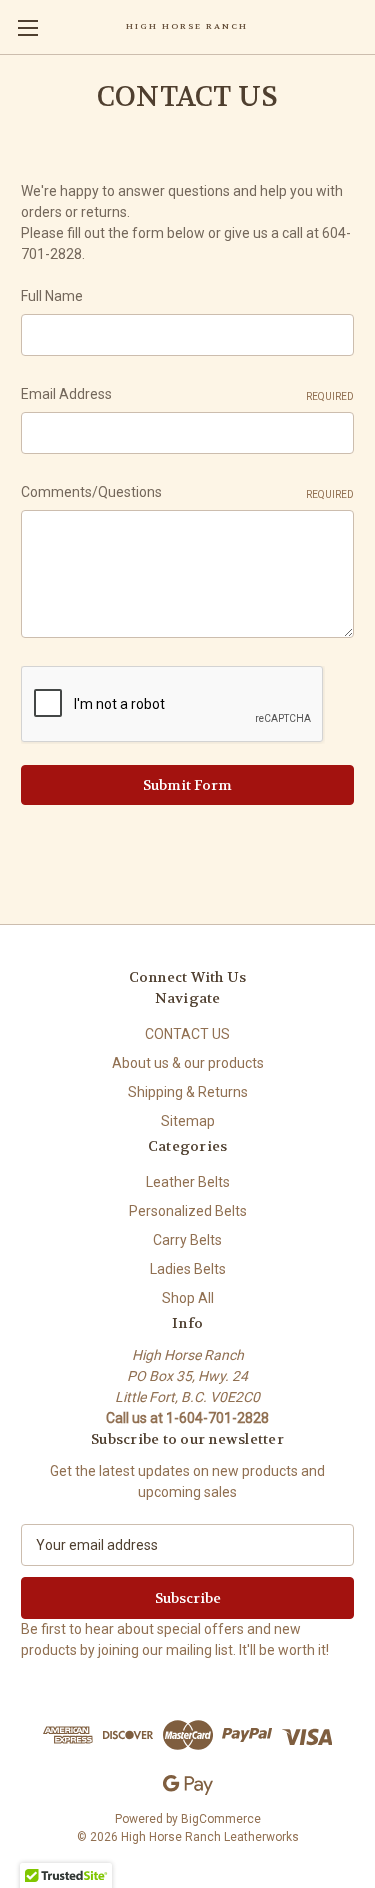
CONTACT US (187, 1034)
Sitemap (188, 1121)
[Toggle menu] (27, 27)
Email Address (187, 394)
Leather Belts (188, 1182)
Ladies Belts (188, 1269)
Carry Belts (187, 1240)
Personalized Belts (188, 1211)
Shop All (188, 1298)
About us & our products (188, 1063)
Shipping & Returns (188, 1092)
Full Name (52, 296)
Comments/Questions (187, 492)
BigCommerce (221, 1819)
